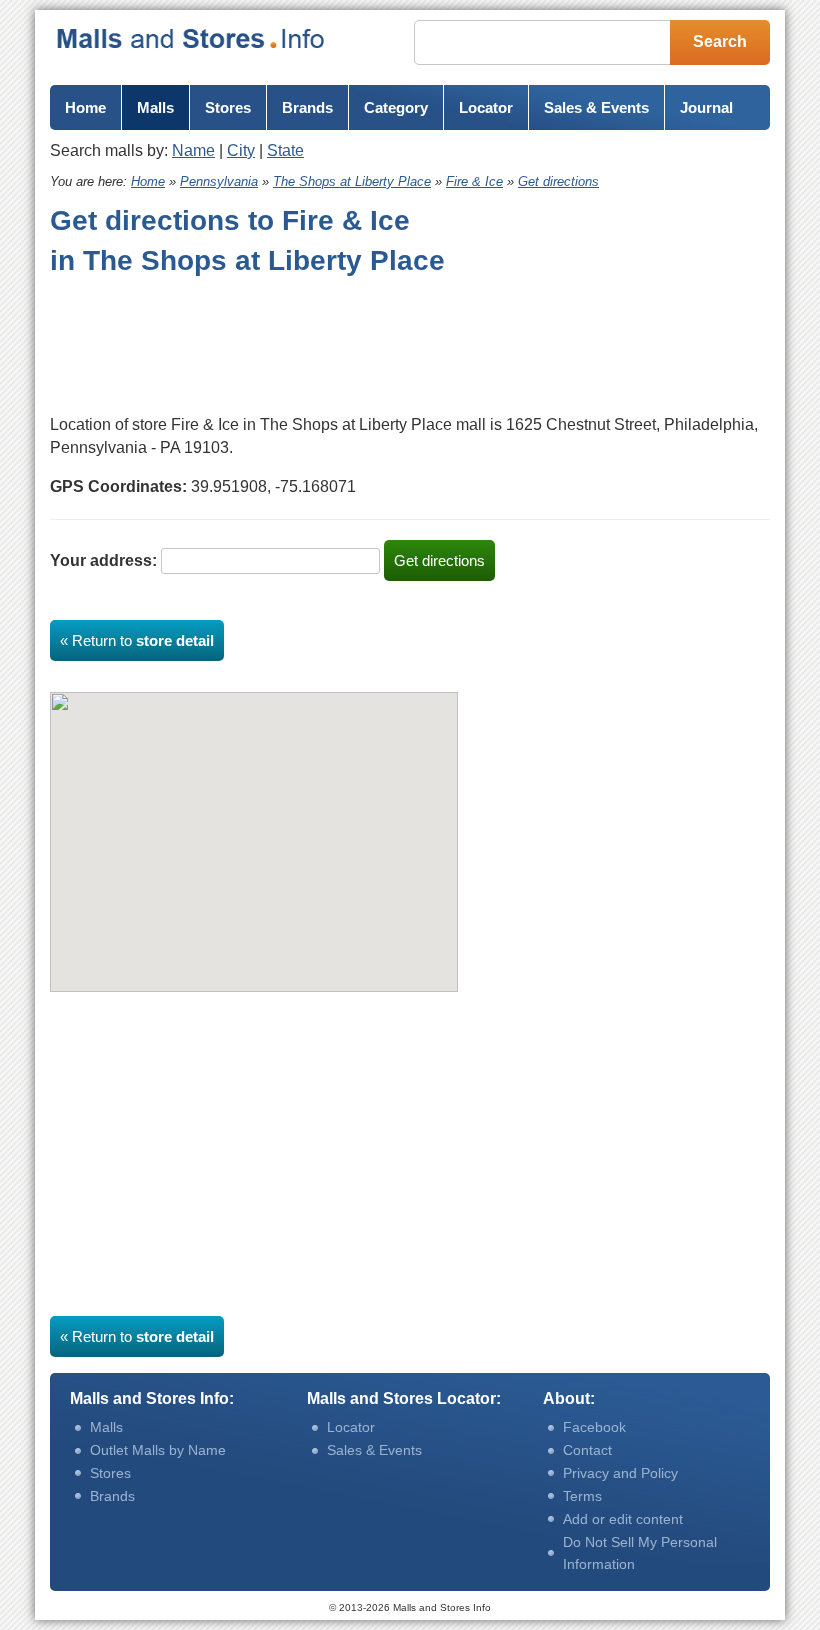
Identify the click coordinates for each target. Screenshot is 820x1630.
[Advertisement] (210, 341)
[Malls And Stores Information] (191, 38)
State (285, 150)
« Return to (137, 640)
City (241, 150)
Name (193, 150)
